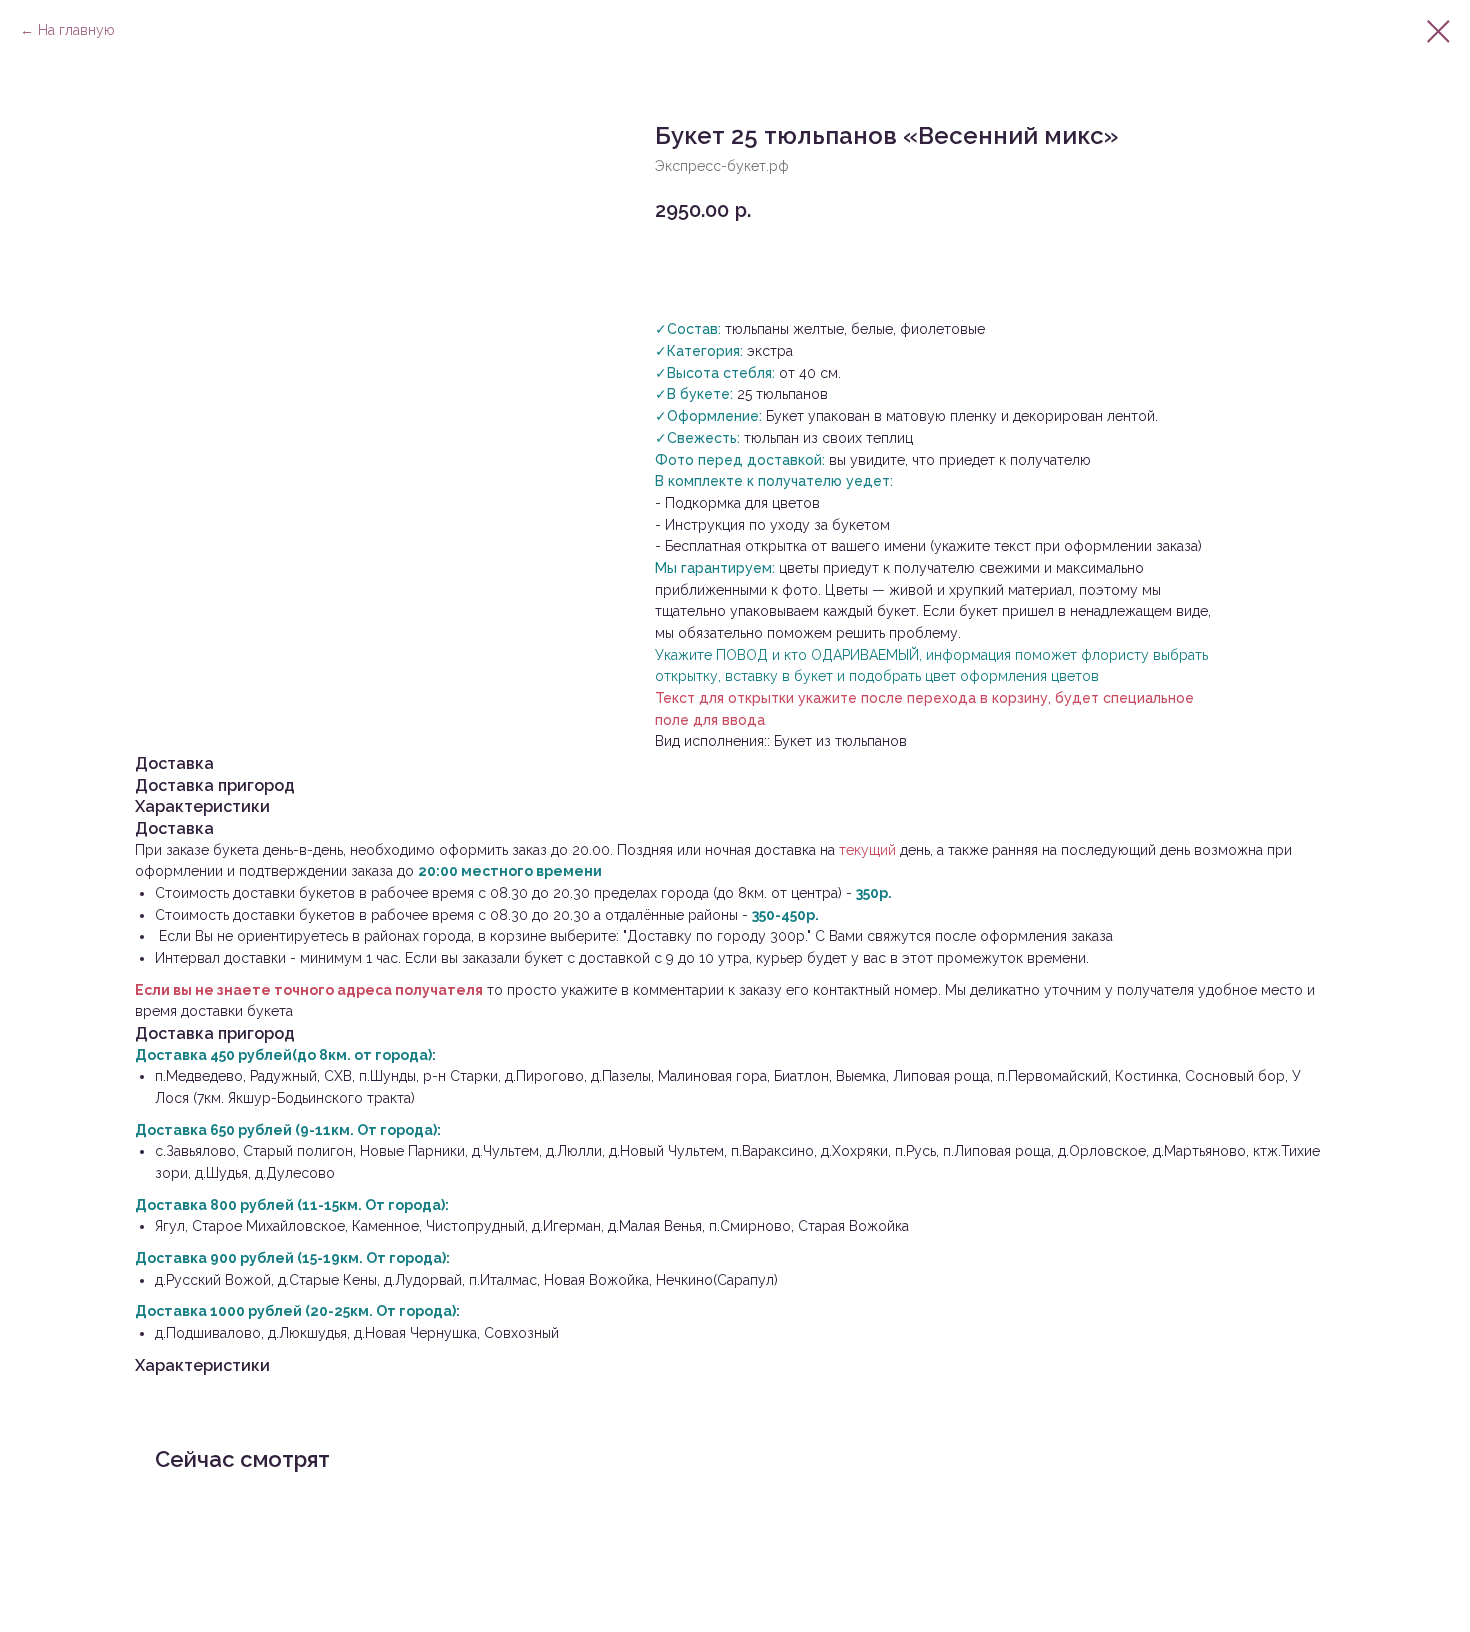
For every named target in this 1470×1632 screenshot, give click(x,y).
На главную (76, 30)
